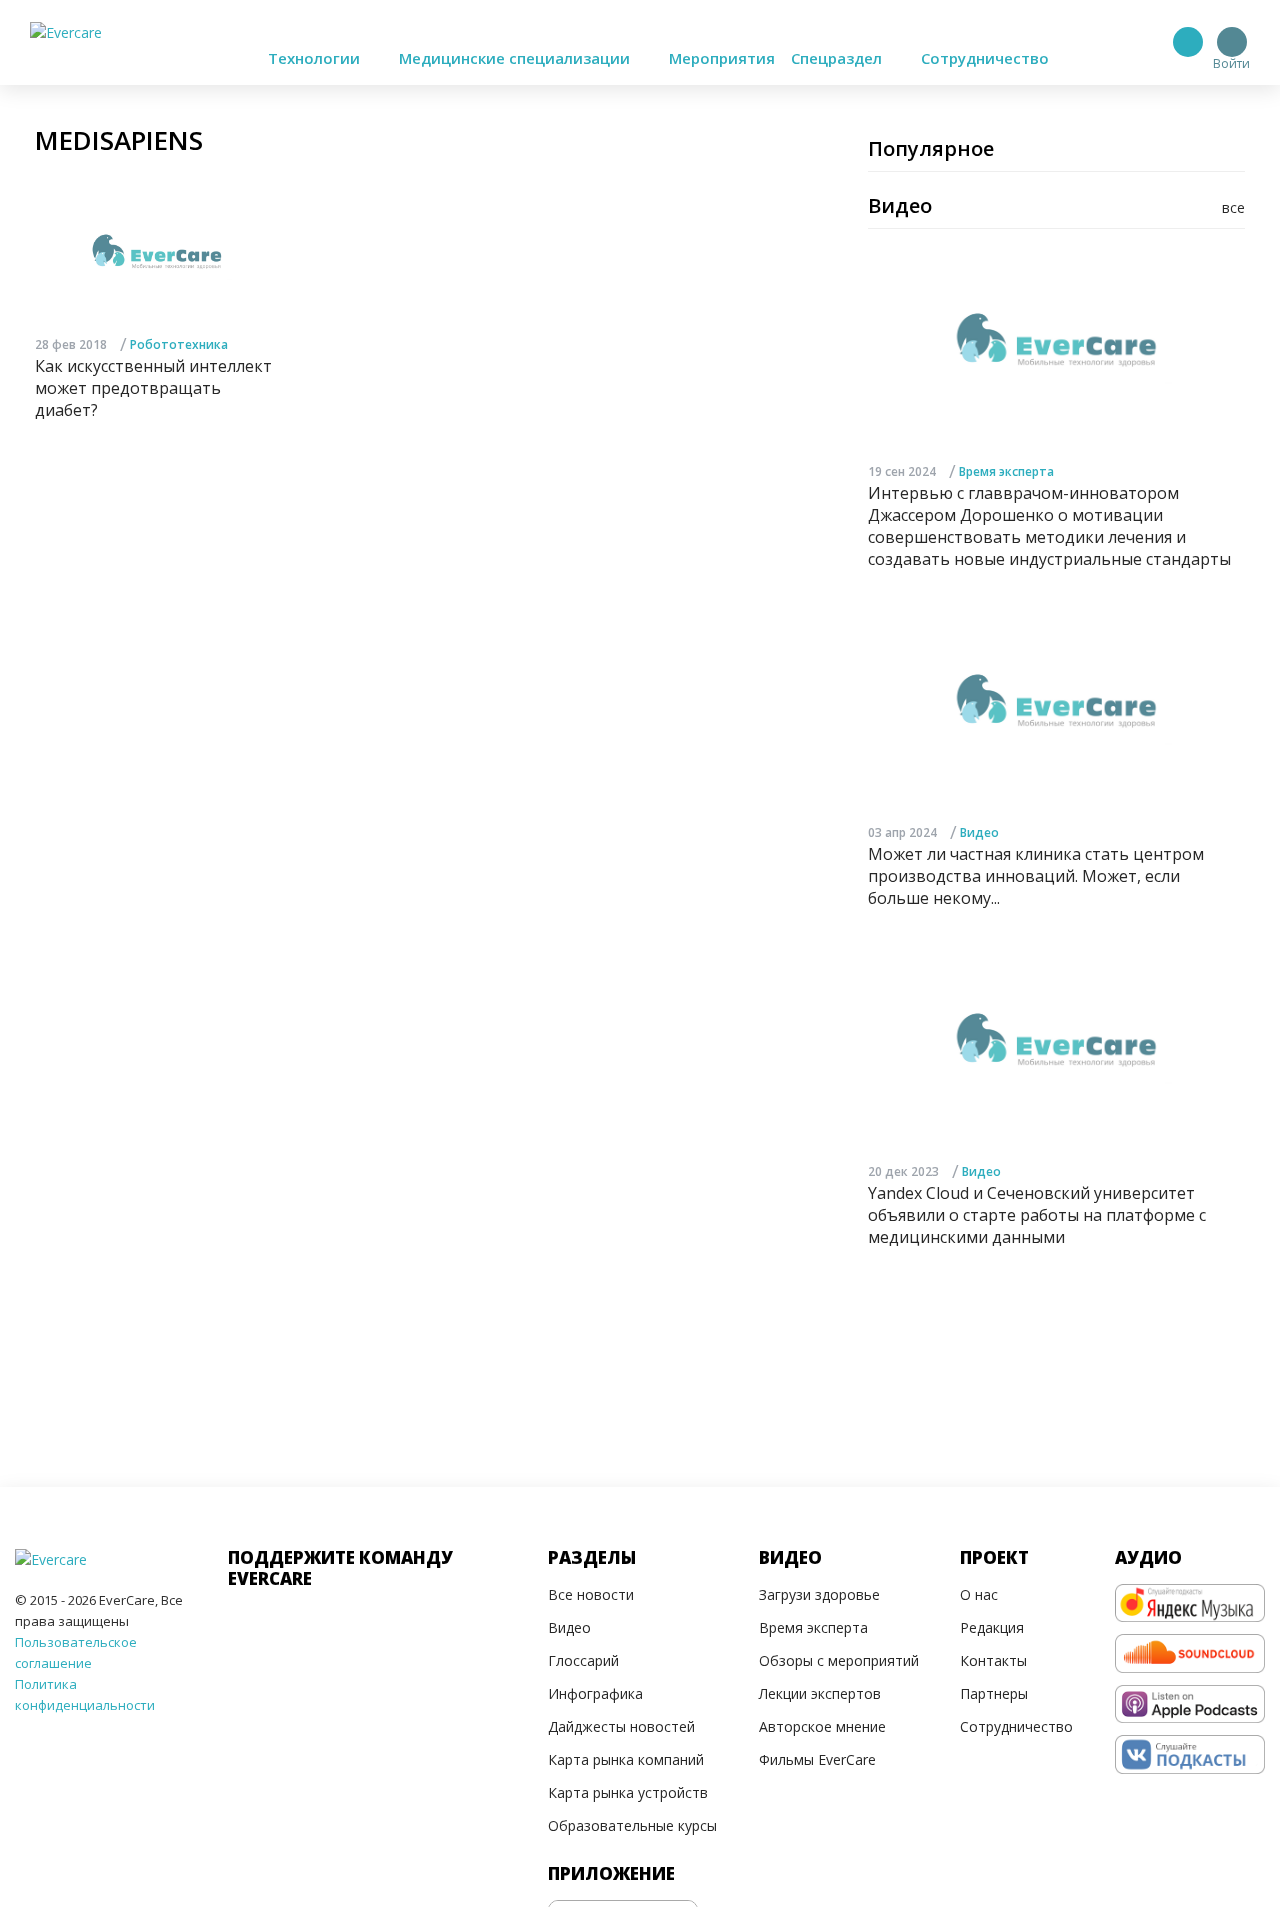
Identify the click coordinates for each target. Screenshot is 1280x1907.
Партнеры (994, 1693)
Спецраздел (838, 58)
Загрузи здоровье (819, 1594)
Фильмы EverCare (817, 1759)
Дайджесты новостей (621, 1726)
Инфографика (595, 1693)
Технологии (316, 58)
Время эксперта (1006, 471)
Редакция (992, 1627)
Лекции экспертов (820, 1693)
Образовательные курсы (632, 1825)
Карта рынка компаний (626, 1759)
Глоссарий (583, 1660)
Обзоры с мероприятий (839, 1660)
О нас (979, 1594)
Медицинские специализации (516, 58)
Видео (979, 832)
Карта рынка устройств (628, 1792)
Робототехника (179, 344)
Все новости (591, 1594)
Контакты (993, 1660)
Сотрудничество (985, 58)
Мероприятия (722, 58)
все (1233, 207)
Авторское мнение (822, 1726)
